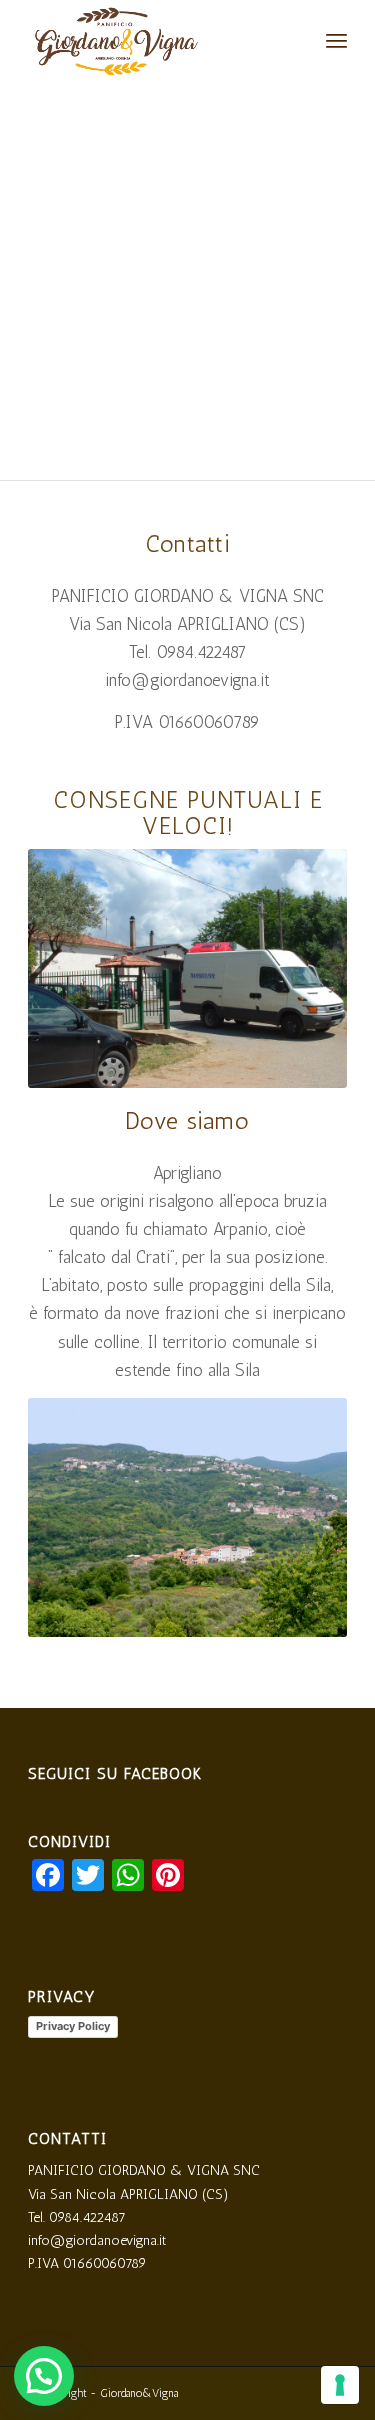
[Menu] (336, 40)
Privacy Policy (73, 2026)
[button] (44, 2376)
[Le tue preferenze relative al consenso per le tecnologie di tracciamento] (340, 2385)
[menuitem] (292, 40)
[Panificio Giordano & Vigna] (155, 40)
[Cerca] (292, 40)
